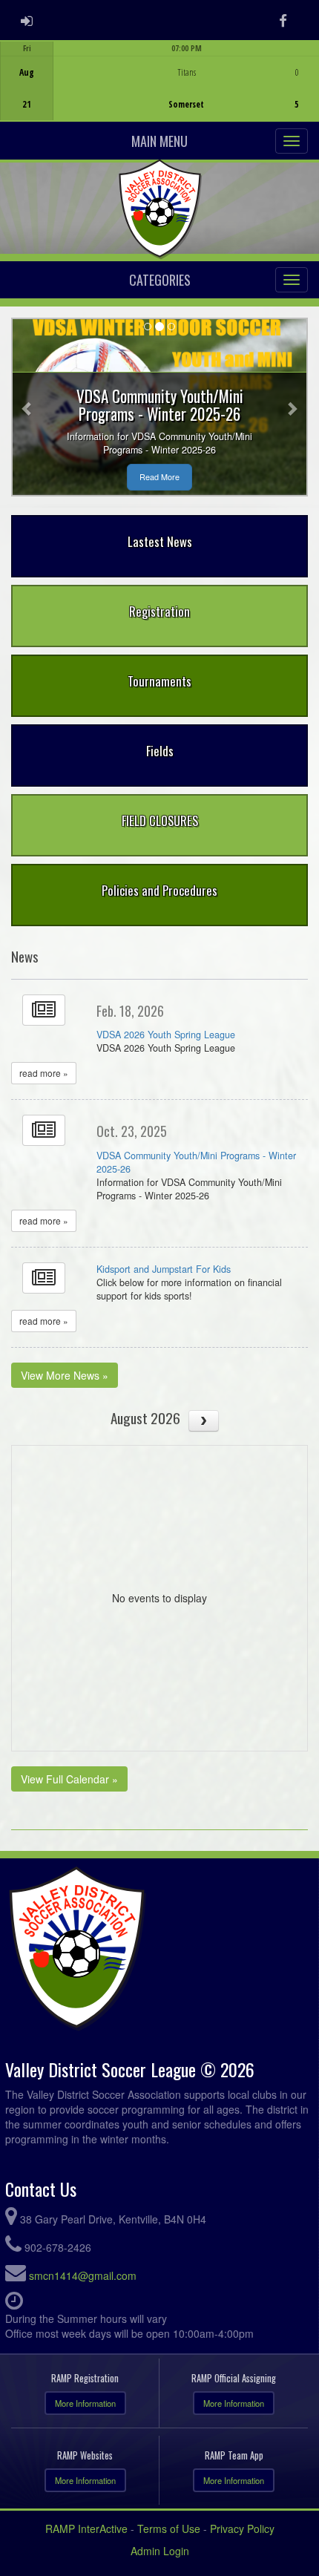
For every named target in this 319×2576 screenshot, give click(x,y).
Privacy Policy (242, 2529)
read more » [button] (44, 1073)
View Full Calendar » (69, 1779)
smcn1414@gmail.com (83, 2275)
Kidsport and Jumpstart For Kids (164, 1269)
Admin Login (160, 2551)
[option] (159, 81)
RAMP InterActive (86, 2529)
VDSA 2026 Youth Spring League (166, 1035)
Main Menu (159, 141)
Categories (160, 280)
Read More (159, 477)
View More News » (65, 1375)
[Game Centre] (160, 92)
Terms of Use (169, 2529)
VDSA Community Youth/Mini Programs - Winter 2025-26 (196, 1162)
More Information (85, 2403)
